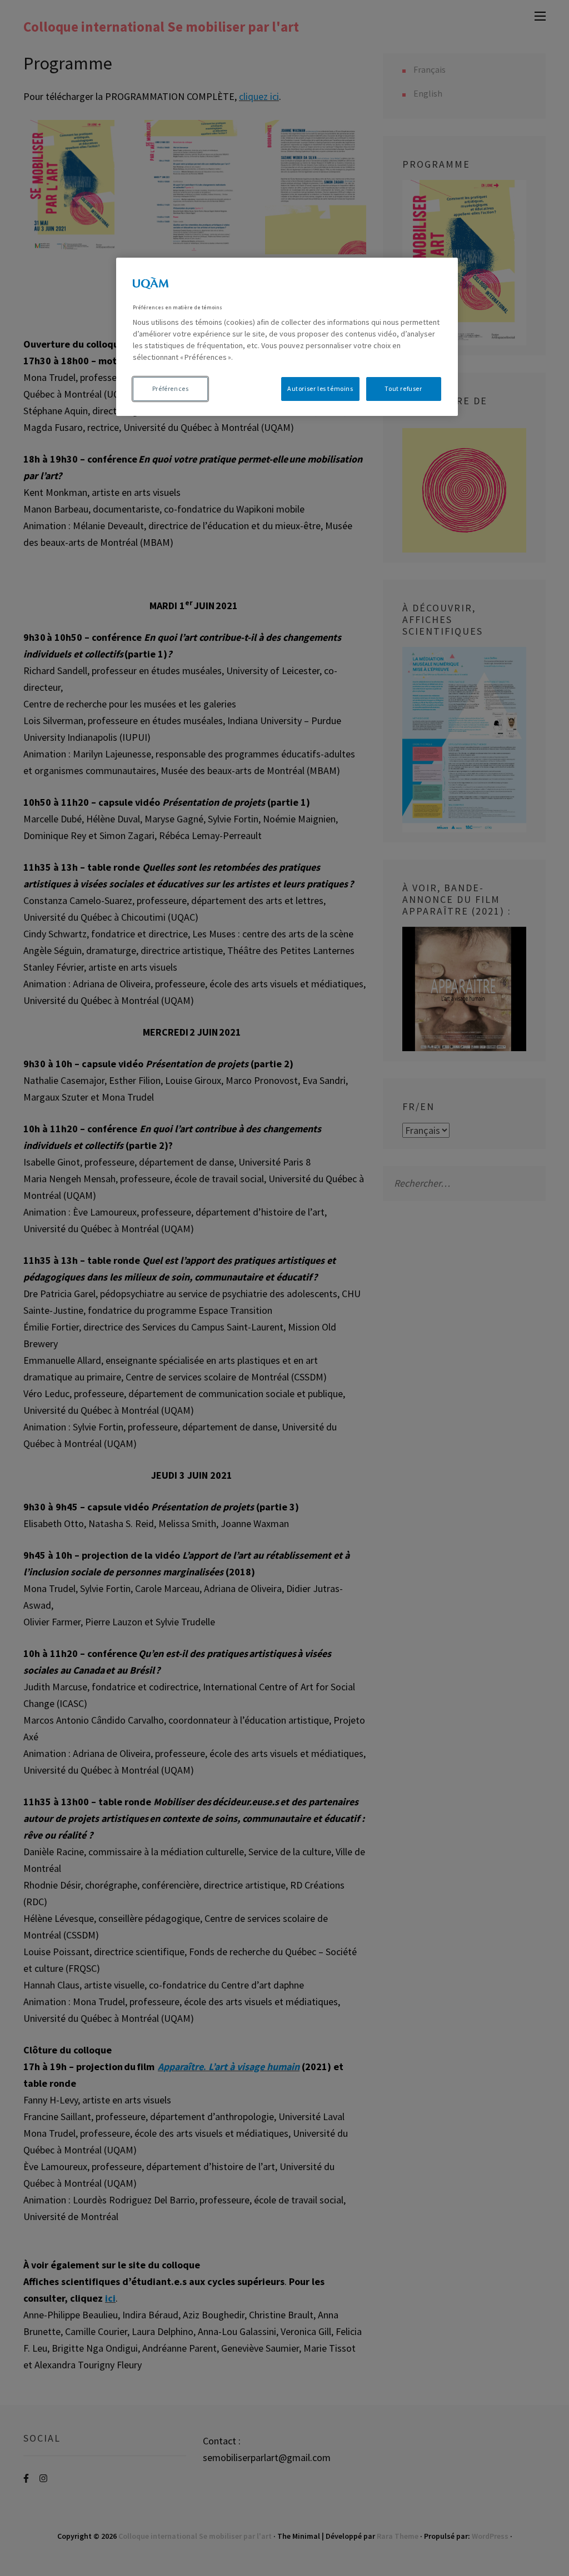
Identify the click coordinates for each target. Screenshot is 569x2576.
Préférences (171, 388)
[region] (287, 337)
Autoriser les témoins (320, 388)
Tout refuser (403, 388)
